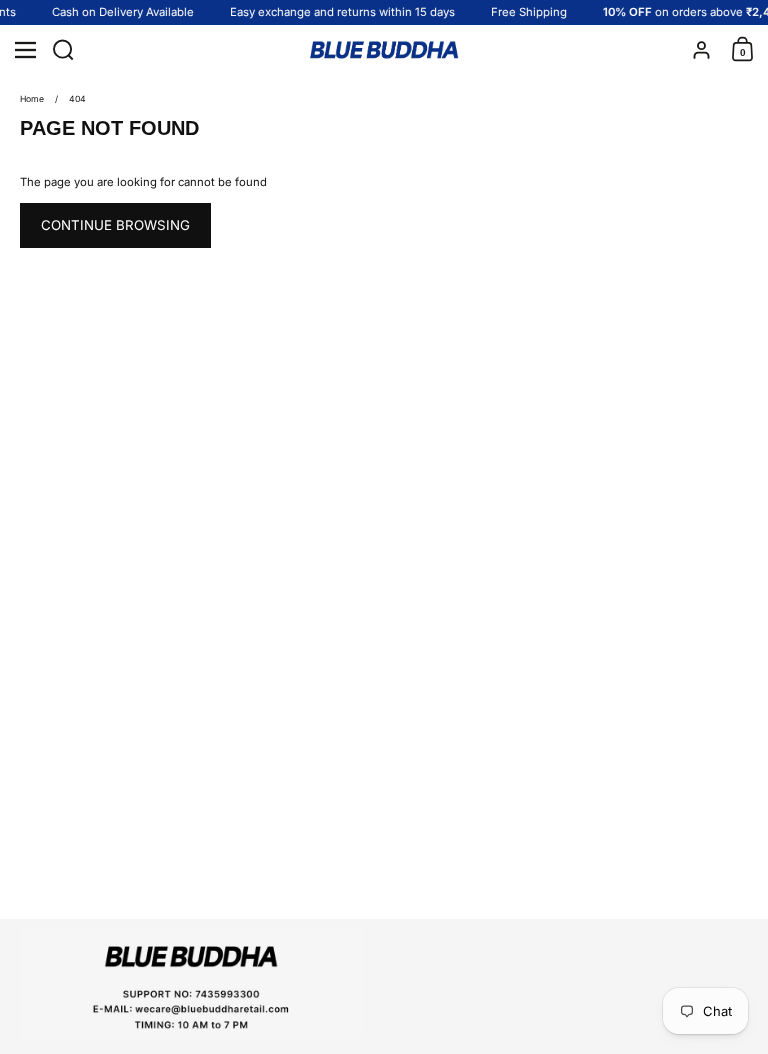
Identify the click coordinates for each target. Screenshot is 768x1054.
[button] (67, 50)
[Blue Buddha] (384, 50)
